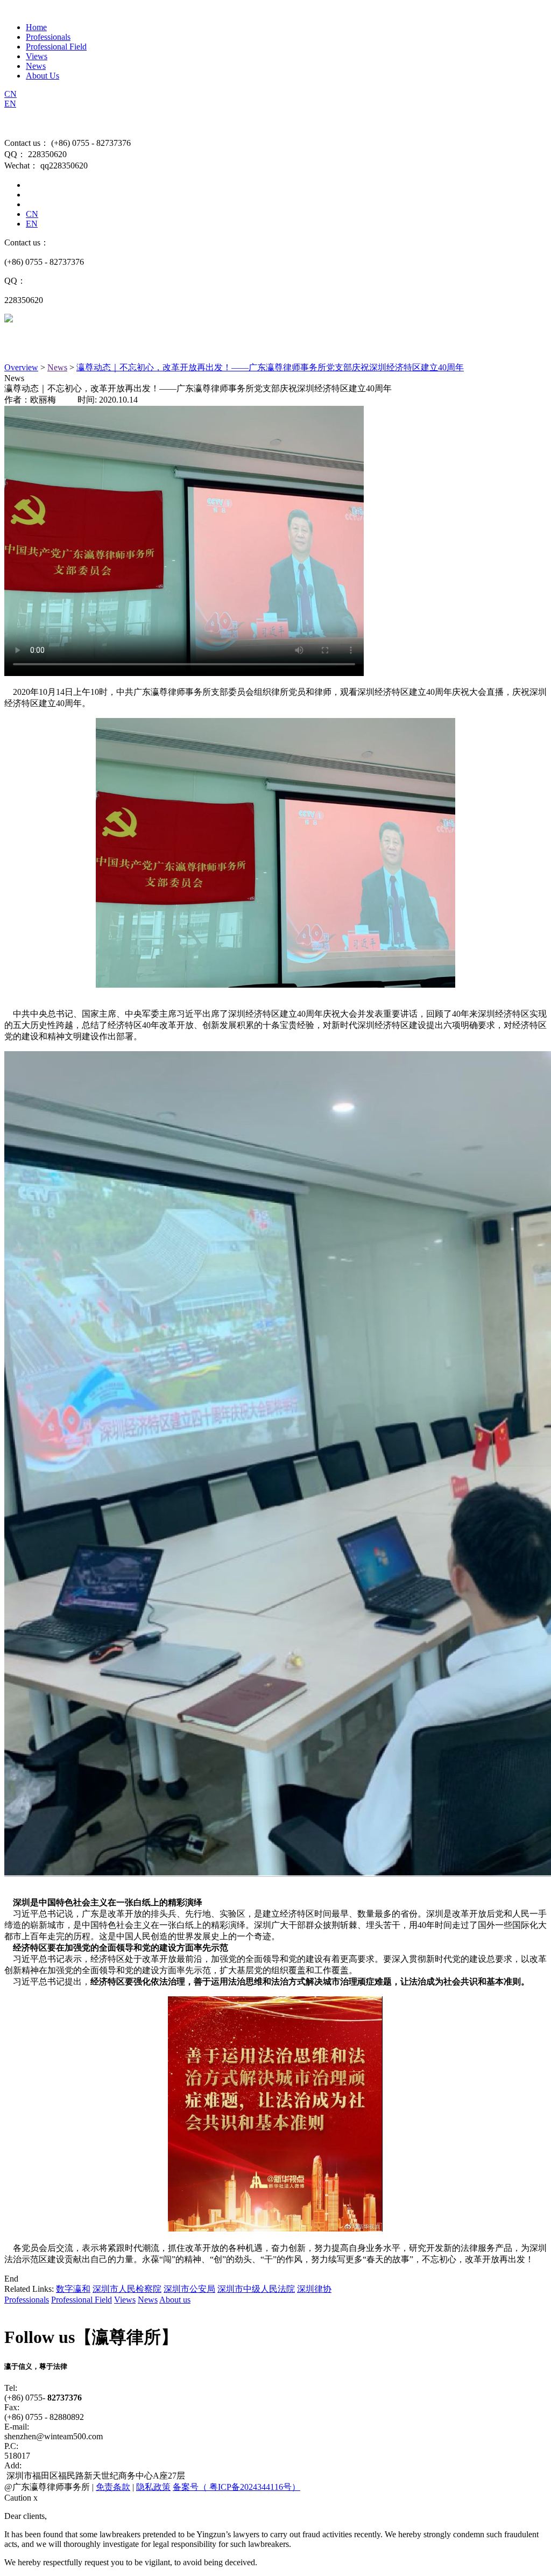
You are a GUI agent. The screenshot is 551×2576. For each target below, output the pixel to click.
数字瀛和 (73, 2289)
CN (10, 94)
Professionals (48, 37)
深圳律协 (314, 2289)
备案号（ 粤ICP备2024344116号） (236, 2487)
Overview (21, 367)
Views (37, 56)
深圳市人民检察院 (127, 2289)
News (36, 66)
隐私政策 (153, 2487)
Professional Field (56, 47)
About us (175, 2300)
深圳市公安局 (189, 2289)
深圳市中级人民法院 (256, 2289)
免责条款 (113, 2487)
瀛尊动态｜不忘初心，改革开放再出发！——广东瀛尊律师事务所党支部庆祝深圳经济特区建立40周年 (270, 367)
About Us (43, 76)
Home (36, 27)
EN (10, 104)
